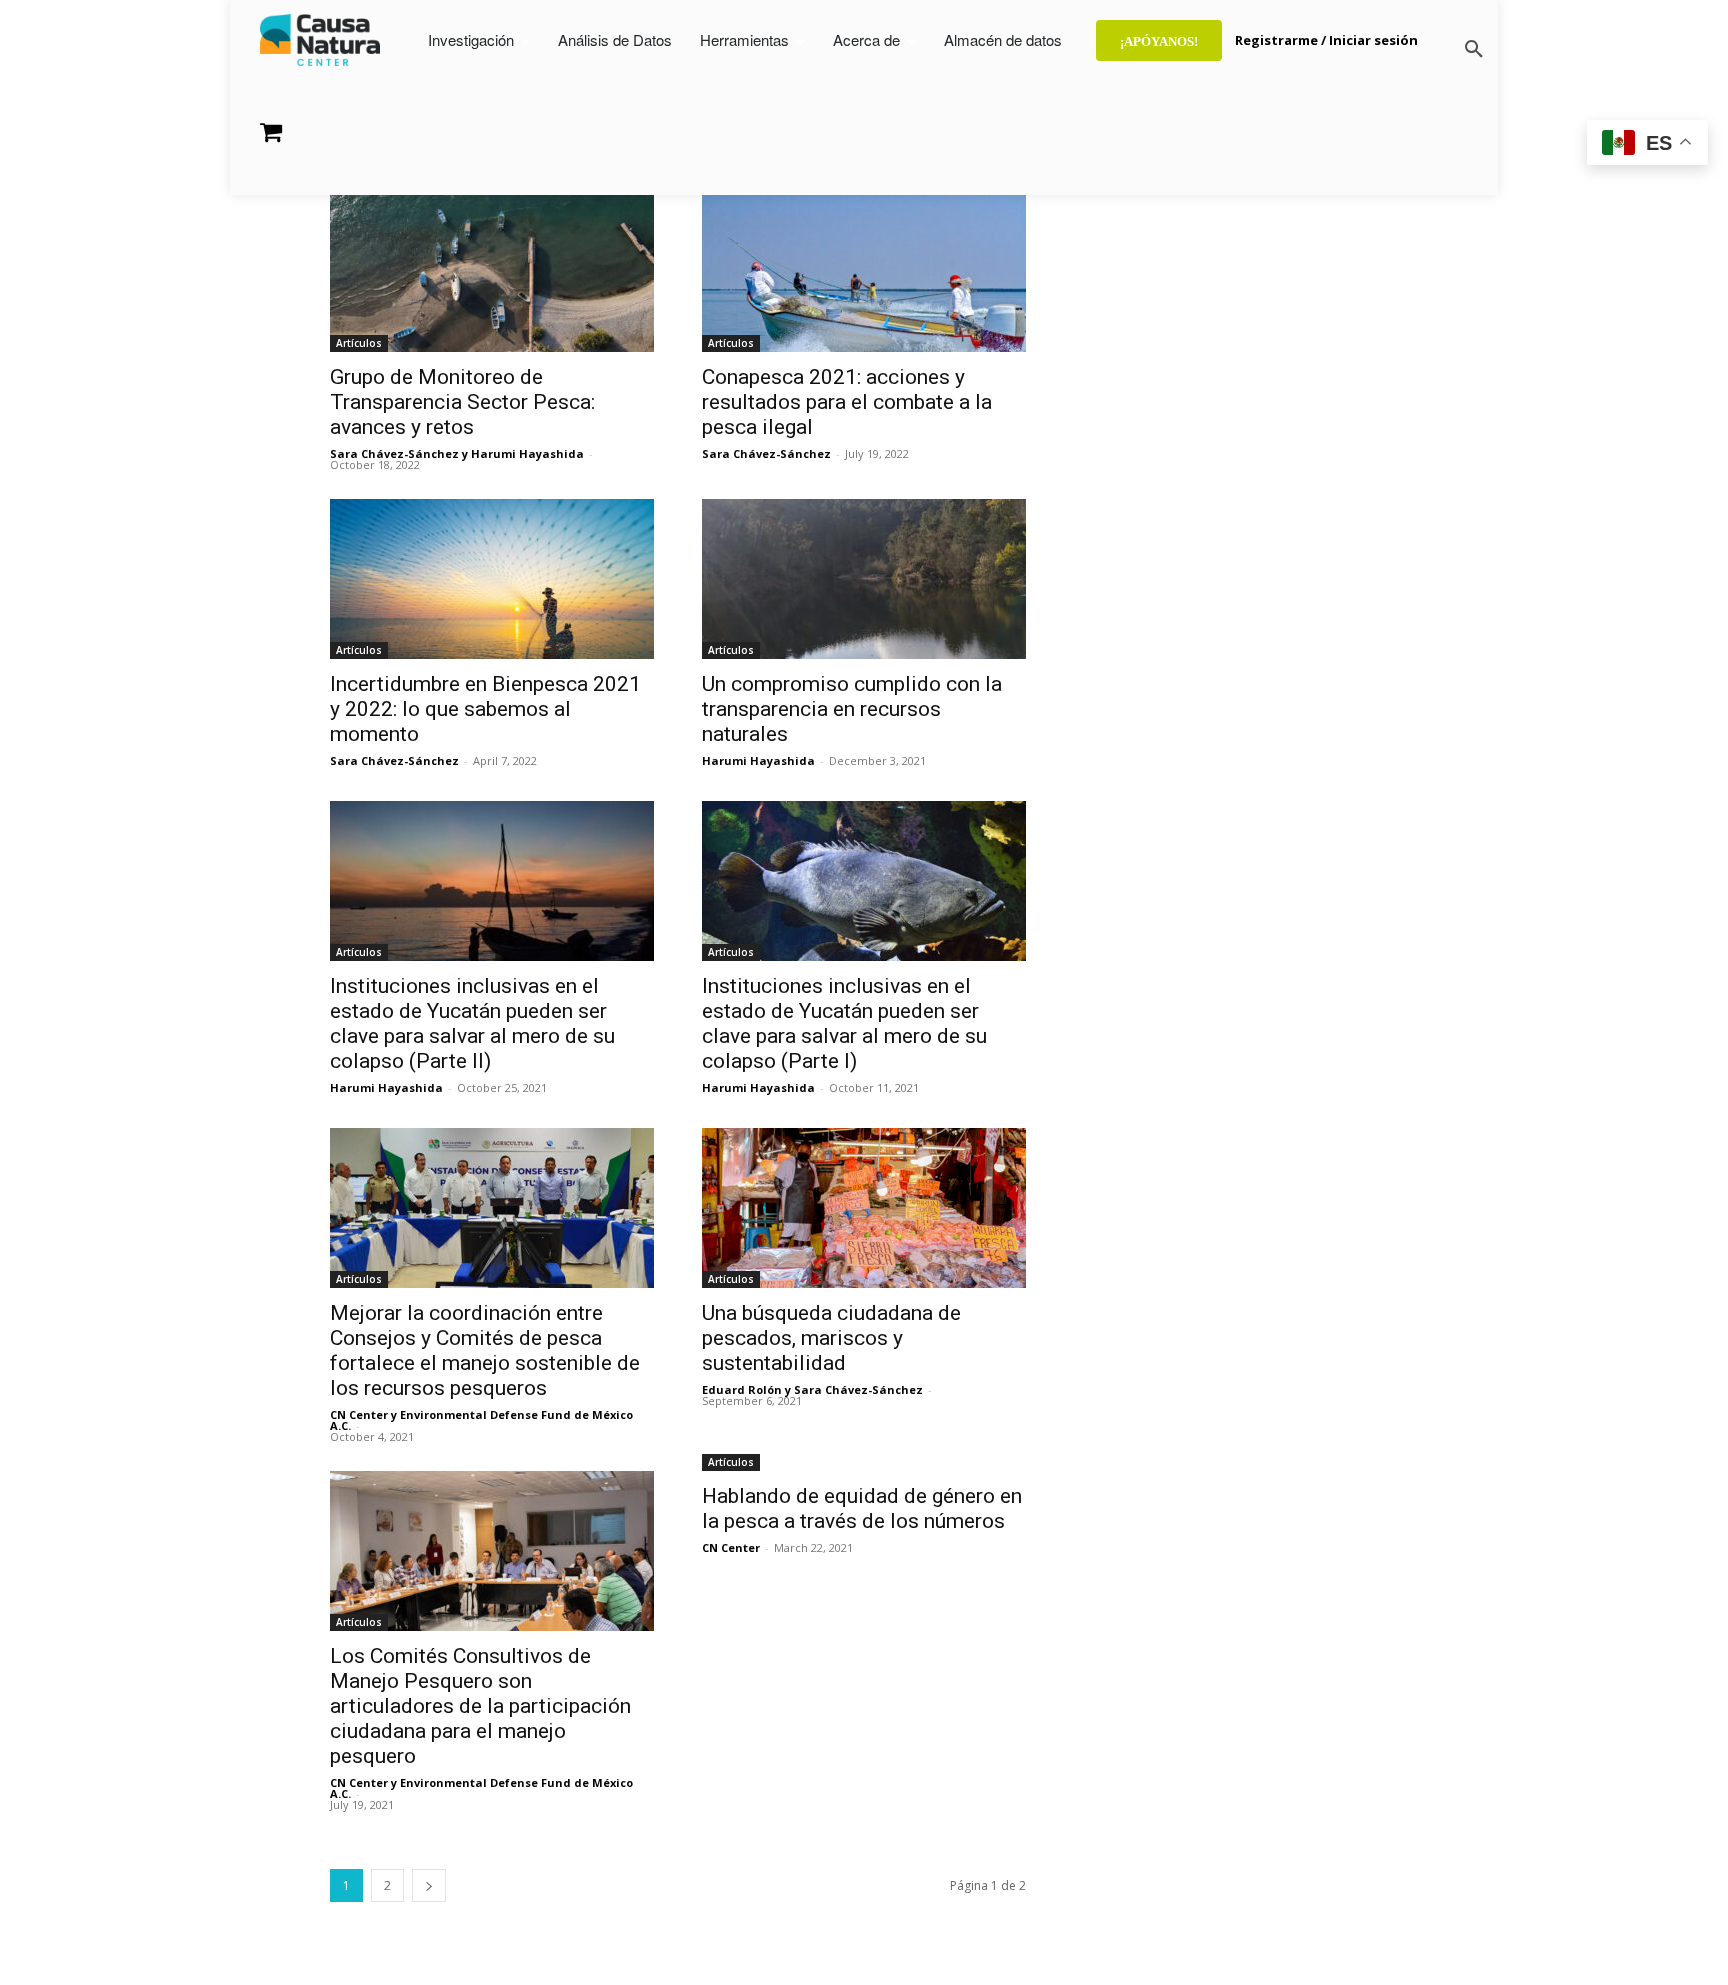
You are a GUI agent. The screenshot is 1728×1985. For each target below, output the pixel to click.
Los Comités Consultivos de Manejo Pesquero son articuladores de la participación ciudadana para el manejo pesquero (480, 1706)
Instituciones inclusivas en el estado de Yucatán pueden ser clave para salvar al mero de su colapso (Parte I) (844, 1023)
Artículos (359, 343)
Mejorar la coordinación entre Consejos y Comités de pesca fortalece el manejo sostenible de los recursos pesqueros (485, 1350)
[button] (1474, 50)
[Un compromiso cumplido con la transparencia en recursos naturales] (864, 579)
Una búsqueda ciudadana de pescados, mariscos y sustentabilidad (831, 1338)
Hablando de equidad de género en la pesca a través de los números (862, 1508)
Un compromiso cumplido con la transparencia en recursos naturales (852, 709)
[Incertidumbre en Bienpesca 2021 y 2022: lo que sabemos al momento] (492, 579)
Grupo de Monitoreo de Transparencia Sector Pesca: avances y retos (462, 402)
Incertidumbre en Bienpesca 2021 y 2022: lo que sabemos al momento (485, 709)
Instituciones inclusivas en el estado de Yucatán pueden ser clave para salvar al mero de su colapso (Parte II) (472, 1023)
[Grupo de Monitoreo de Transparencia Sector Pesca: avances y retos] (492, 272)
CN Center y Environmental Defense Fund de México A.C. (481, 1420)
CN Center (731, 1547)
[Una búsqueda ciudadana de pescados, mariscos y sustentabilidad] (864, 1208)
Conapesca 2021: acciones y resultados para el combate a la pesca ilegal (847, 402)
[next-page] (429, 1885)
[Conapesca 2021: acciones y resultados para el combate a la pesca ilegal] (864, 272)
